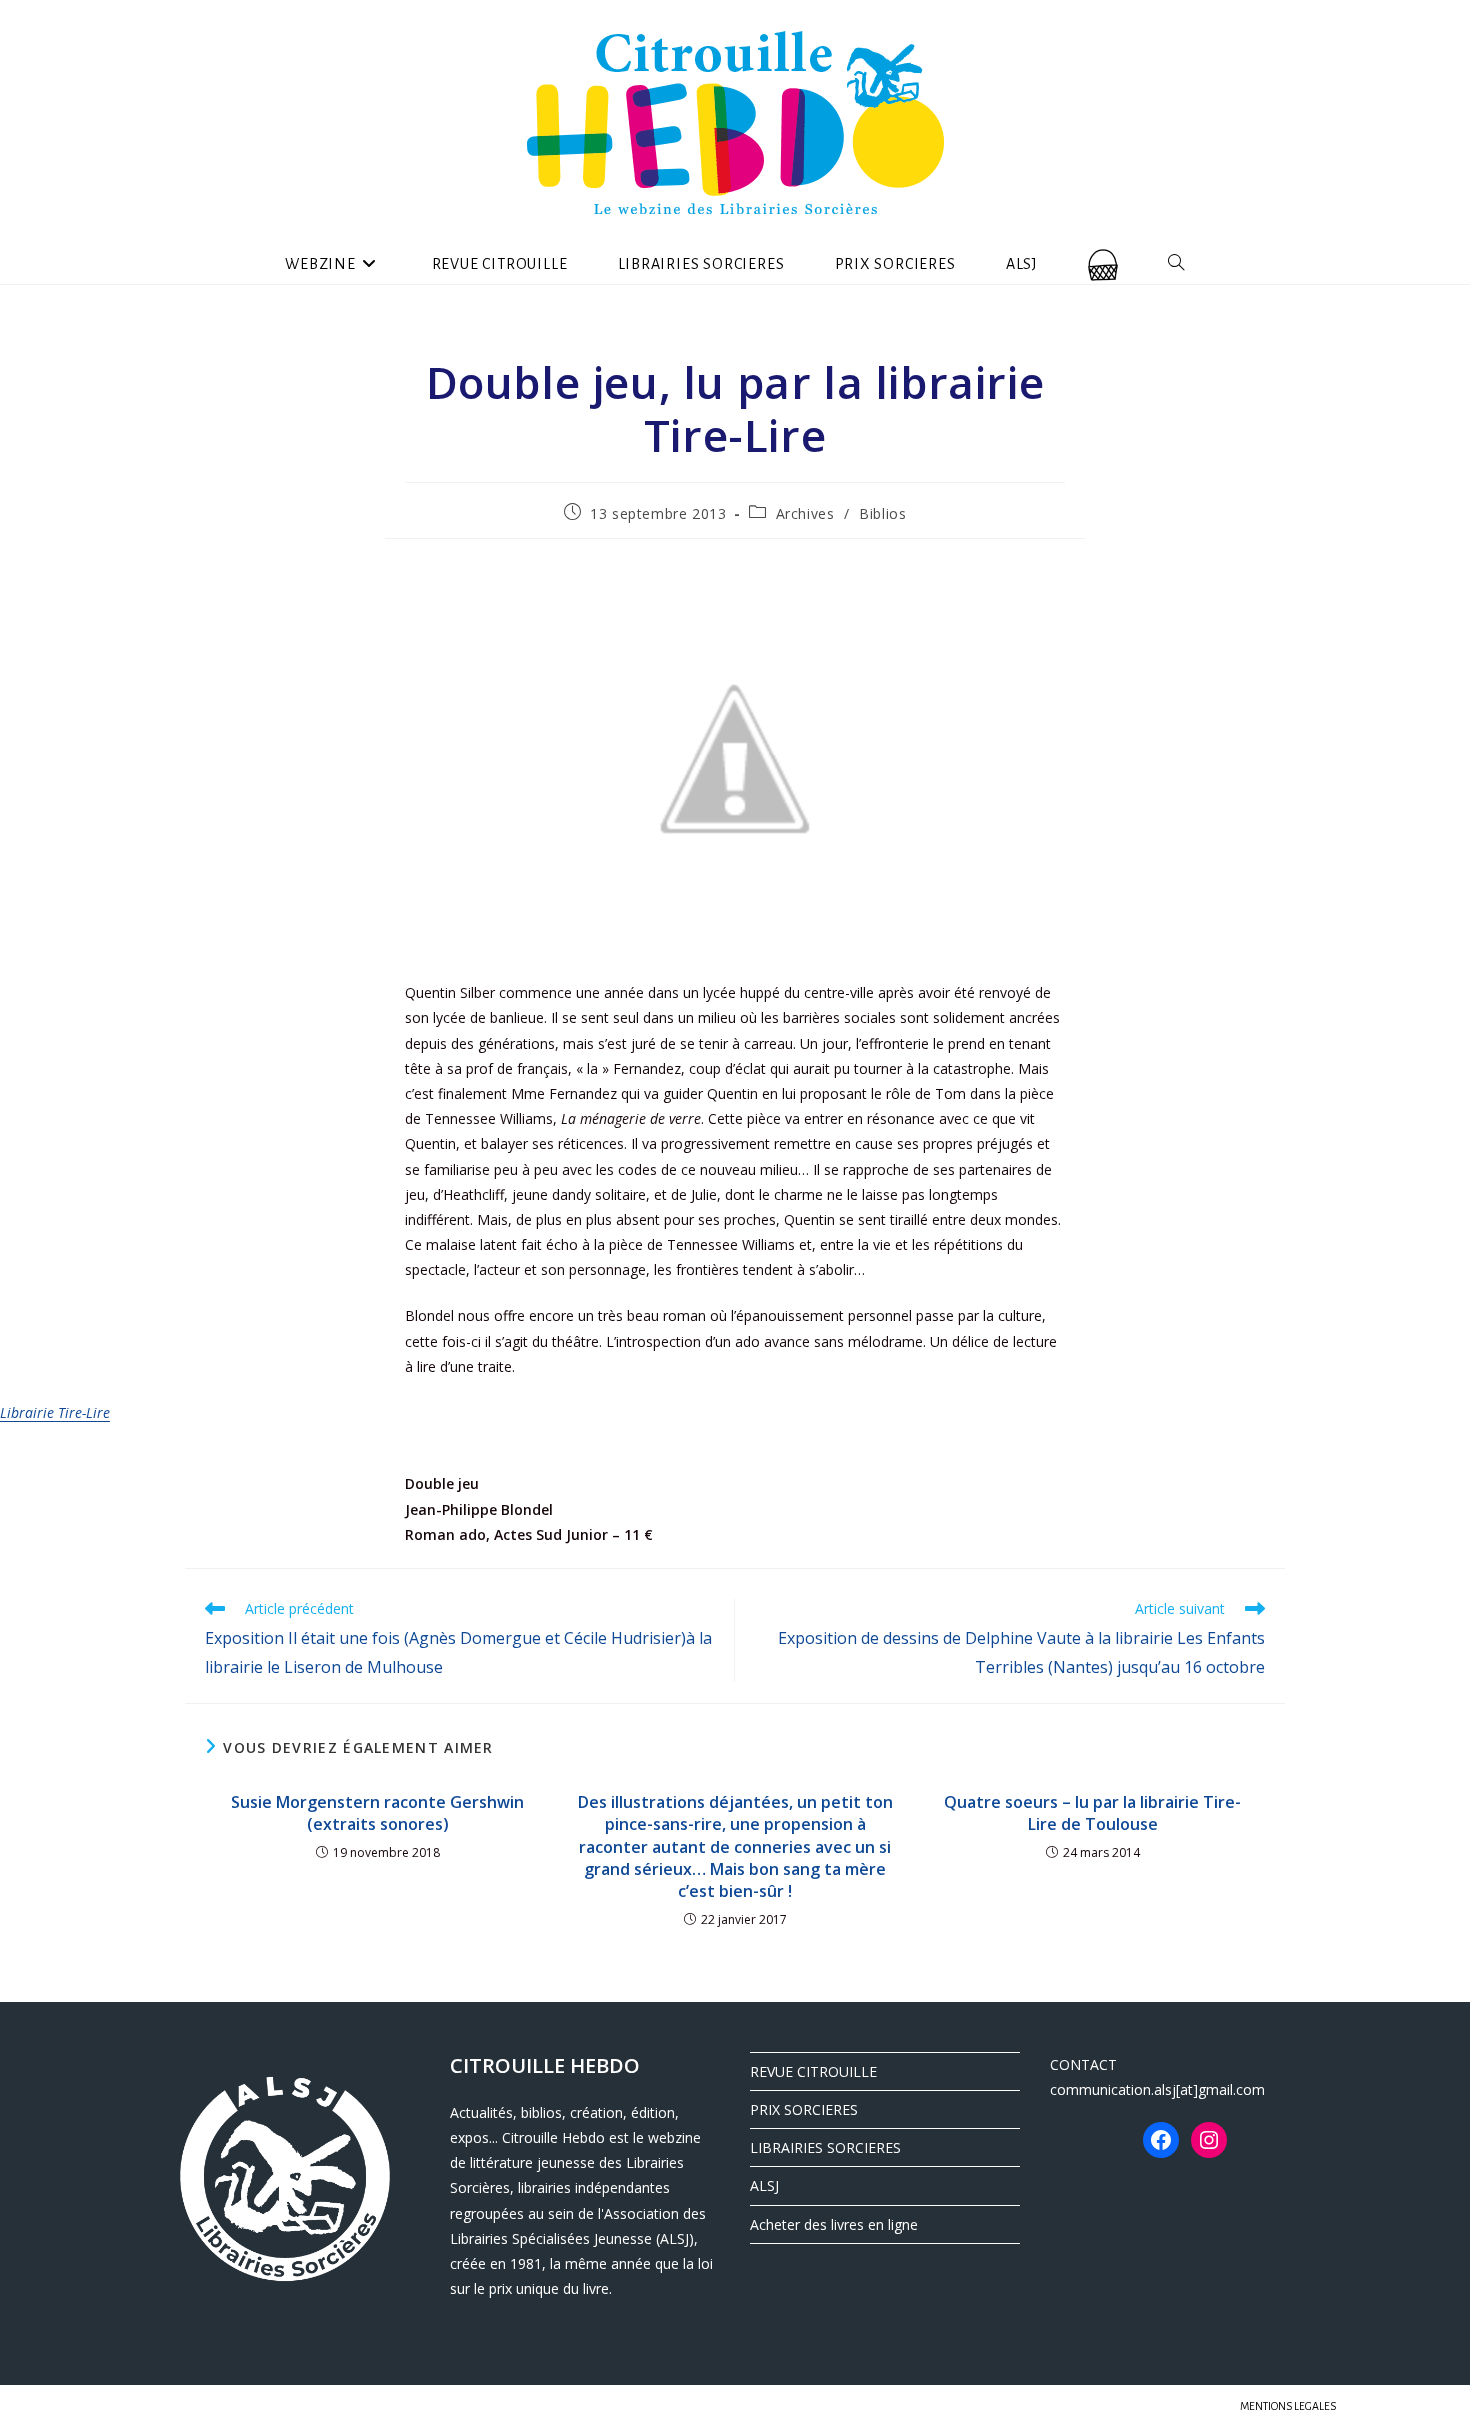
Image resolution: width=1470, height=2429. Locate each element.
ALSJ (764, 2185)
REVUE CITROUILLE (813, 2071)
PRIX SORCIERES (804, 2109)
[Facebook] (1161, 2140)
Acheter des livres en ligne (834, 2224)
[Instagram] (1209, 2140)
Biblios (882, 513)
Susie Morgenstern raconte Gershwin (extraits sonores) (377, 1813)
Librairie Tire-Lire (55, 1412)
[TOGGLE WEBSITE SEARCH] (1176, 264)
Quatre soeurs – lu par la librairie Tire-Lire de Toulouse (1092, 1813)
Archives (805, 513)
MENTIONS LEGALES (1288, 2406)
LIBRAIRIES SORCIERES (825, 2147)
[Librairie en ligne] (1103, 264)
